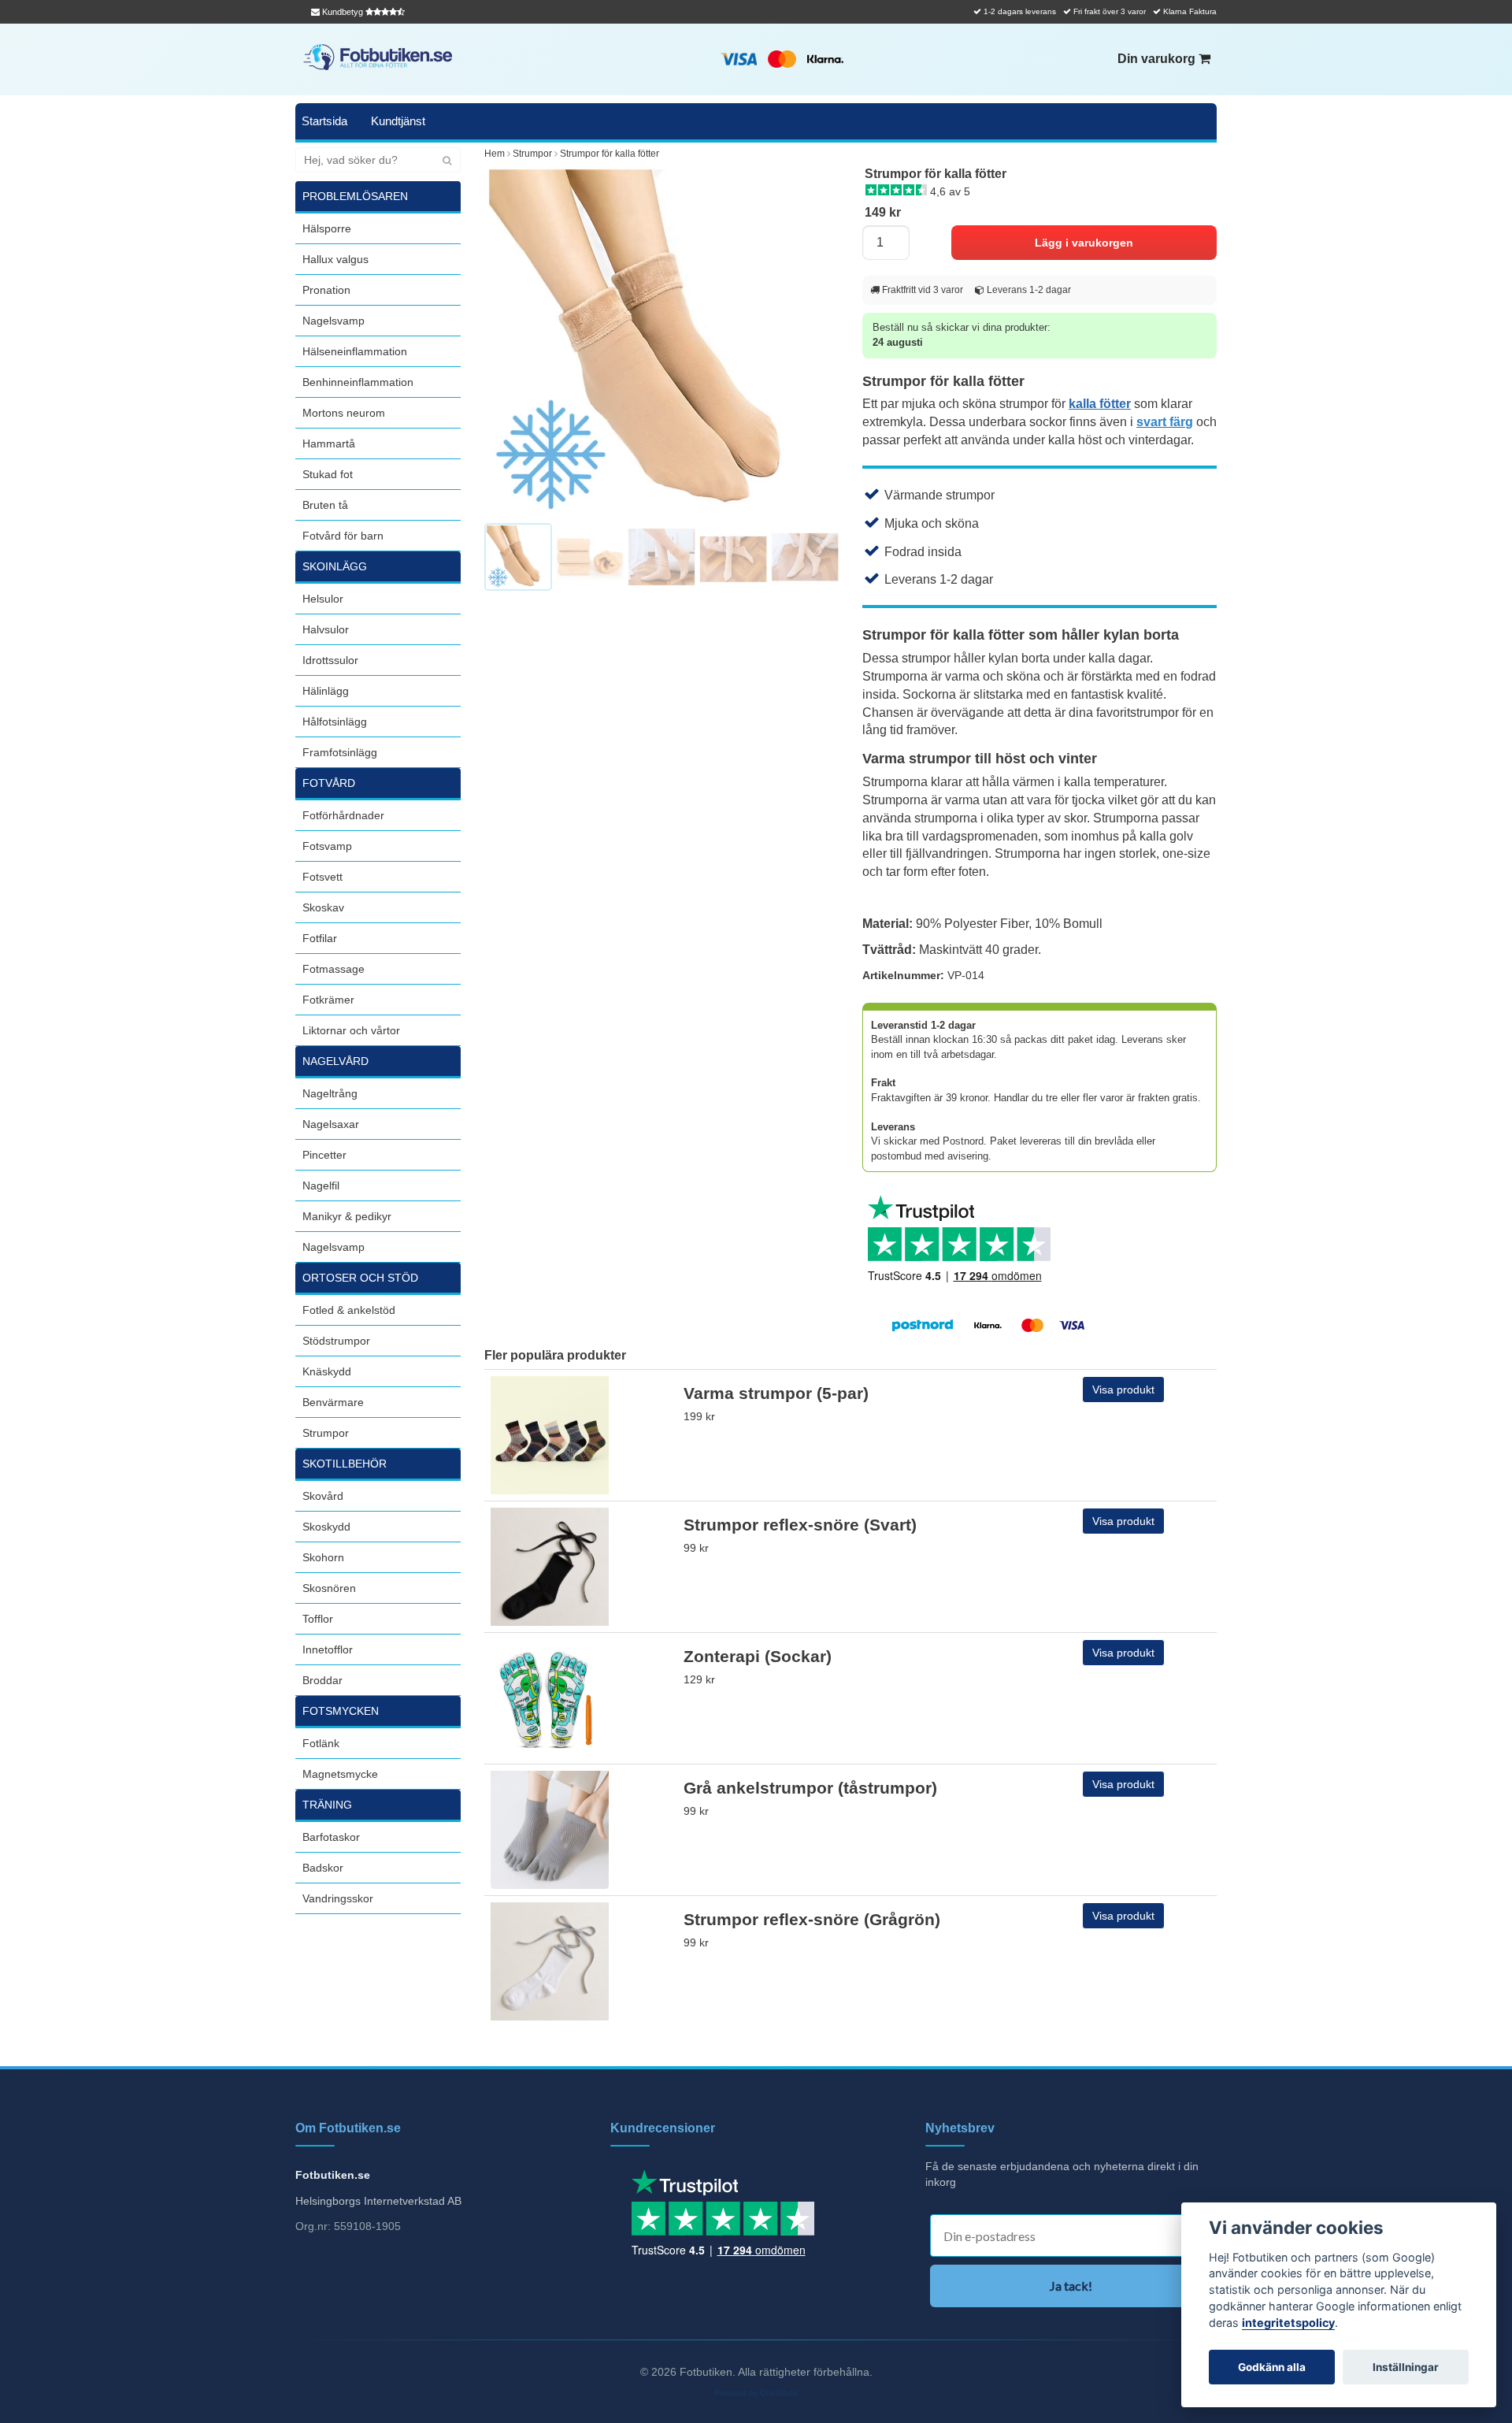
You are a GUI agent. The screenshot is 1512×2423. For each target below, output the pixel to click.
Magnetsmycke (340, 1774)
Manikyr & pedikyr (347, 1216)
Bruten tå (325, 505)
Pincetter (324, 1155)
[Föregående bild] (505, 342)
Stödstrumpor (336, 1341)
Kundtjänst (398, 121)
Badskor (323, 1868)
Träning (327, 1805)
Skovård (323, 1496)
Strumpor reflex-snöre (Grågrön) (812, 1919)
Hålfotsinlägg (335, 722)
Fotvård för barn (343, 536)
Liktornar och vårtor (351, 1030)
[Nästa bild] (818, 342)
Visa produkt (1123, 1390)
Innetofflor (328, 1649)
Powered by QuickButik (756, 2393)
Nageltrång (330, 1093)
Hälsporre (327, 228)
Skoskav (323, 907)
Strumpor (326, 1433)
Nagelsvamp (334, 321)
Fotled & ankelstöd (349, 1310)
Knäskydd (327, 1371)
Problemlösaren (355, 196)
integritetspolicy (1288, 2323)
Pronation (326, 290)
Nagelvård (335, 1061)
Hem (495, 154)
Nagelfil (321, 1186)
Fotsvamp (327, 846)
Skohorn (323, 1557)
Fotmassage (334, 969)
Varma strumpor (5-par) (776, 1393)
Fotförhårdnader (343, 815)
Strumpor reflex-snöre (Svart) (800, 1525)
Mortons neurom (344, 413)
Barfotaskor (331, 1837)
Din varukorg (1158, 59)
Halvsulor (326, 629)
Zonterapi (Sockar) (758, 1656)
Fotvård (329, 783)
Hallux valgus (335, 259)
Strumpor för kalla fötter (610, 154)
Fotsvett (322, 877)
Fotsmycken (341, 1711)
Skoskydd (326, 1527)
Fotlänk (321, 1743)
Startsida (324, 121)
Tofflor (318, 1619)
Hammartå (329, 443)
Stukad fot (328, 474)
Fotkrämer (328, 1000)
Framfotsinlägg (340, 752)
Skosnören (329, 1588)
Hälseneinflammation (355, 351)
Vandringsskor (338, 1898)
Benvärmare (333, 1402)
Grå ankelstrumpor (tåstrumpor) (810, 1788)
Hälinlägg (326, 691)
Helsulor (323, 599)
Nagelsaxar (331, 1124)
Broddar (322, 1680)
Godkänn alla (1272, 2367)
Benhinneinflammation (358, 382)
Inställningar (1406, 2367)
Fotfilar (320, 938)
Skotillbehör (345, 1464)
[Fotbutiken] (378, 57)
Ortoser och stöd (360, 1278)
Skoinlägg (335, 566)
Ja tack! (1071, 2286)
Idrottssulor (330, 660)
